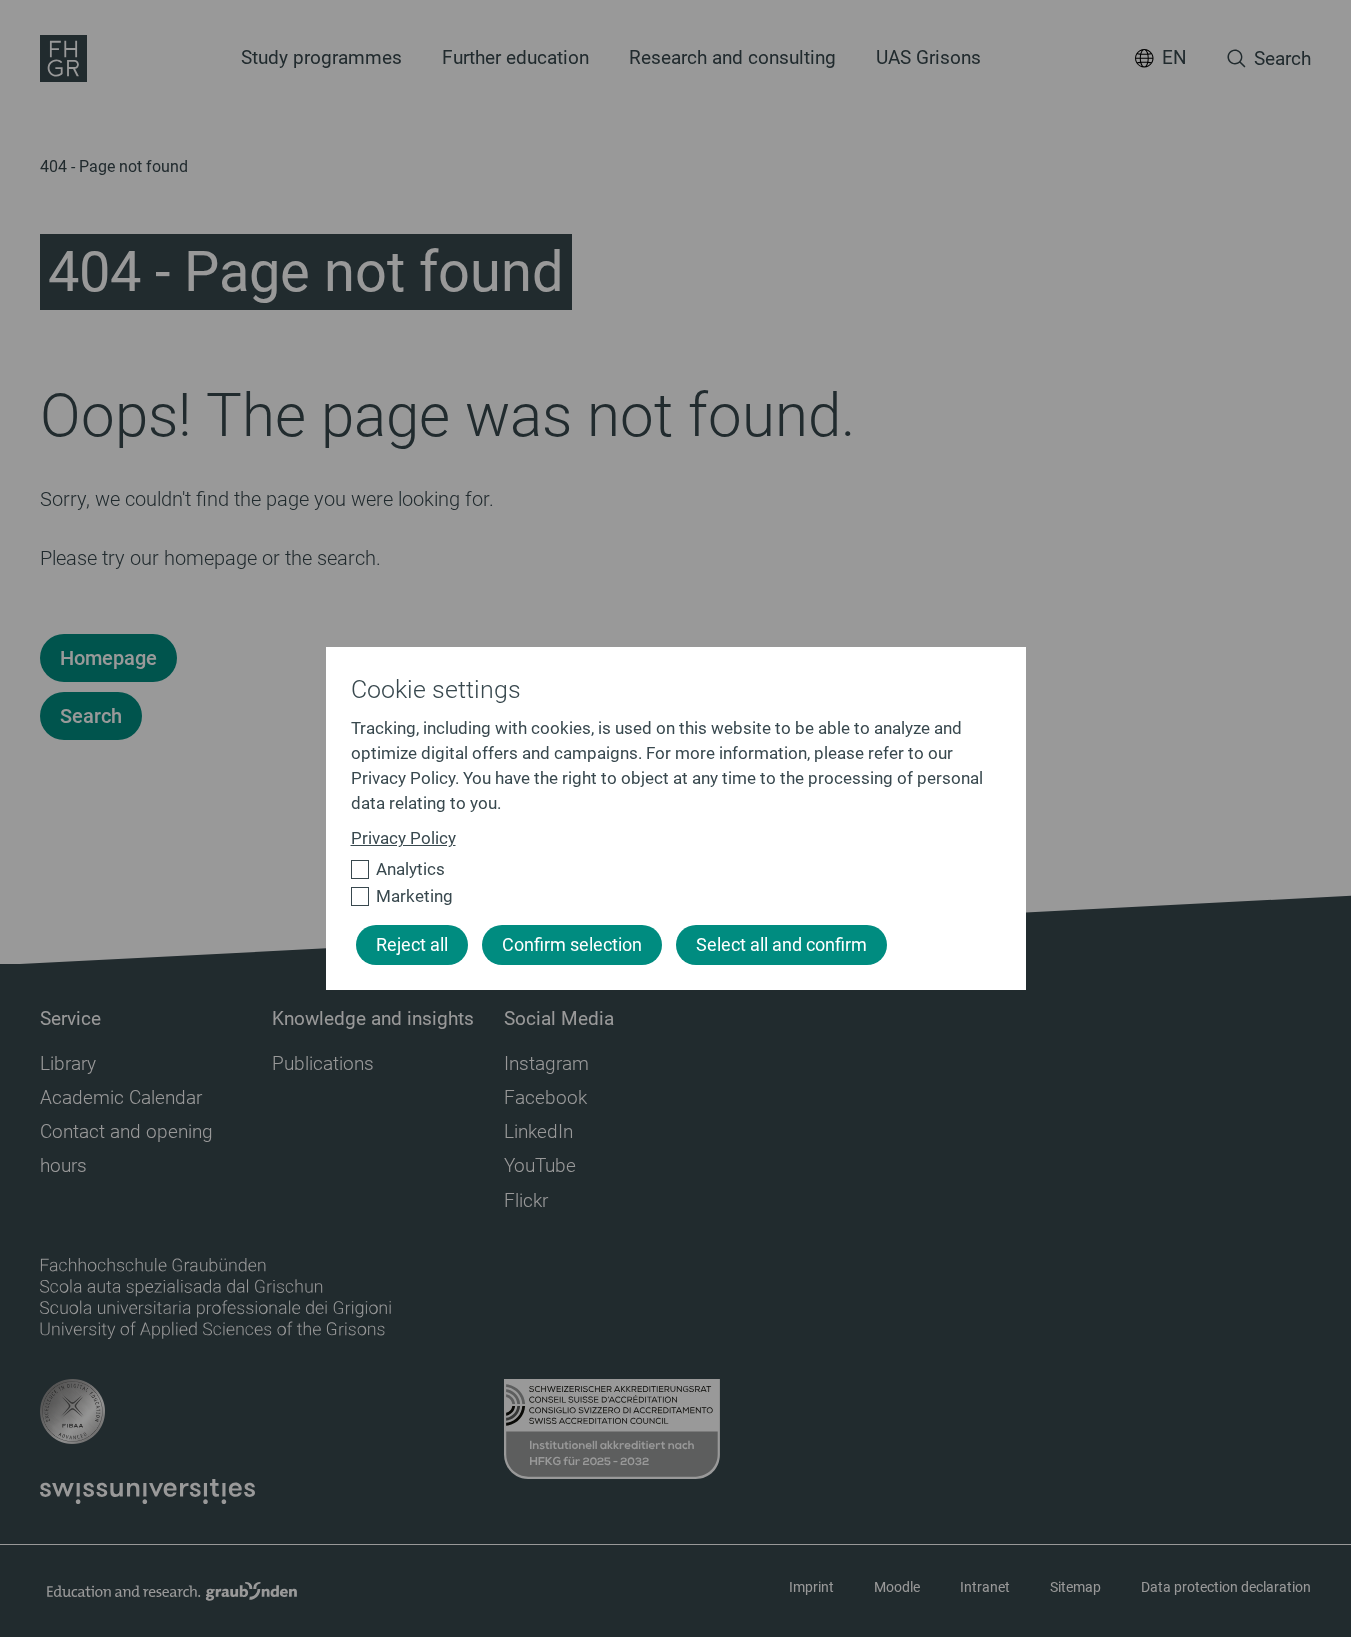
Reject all (412, 945)
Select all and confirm (781, 945)
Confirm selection (572, 945)
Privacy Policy (403, 838)
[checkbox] (667, 869)
